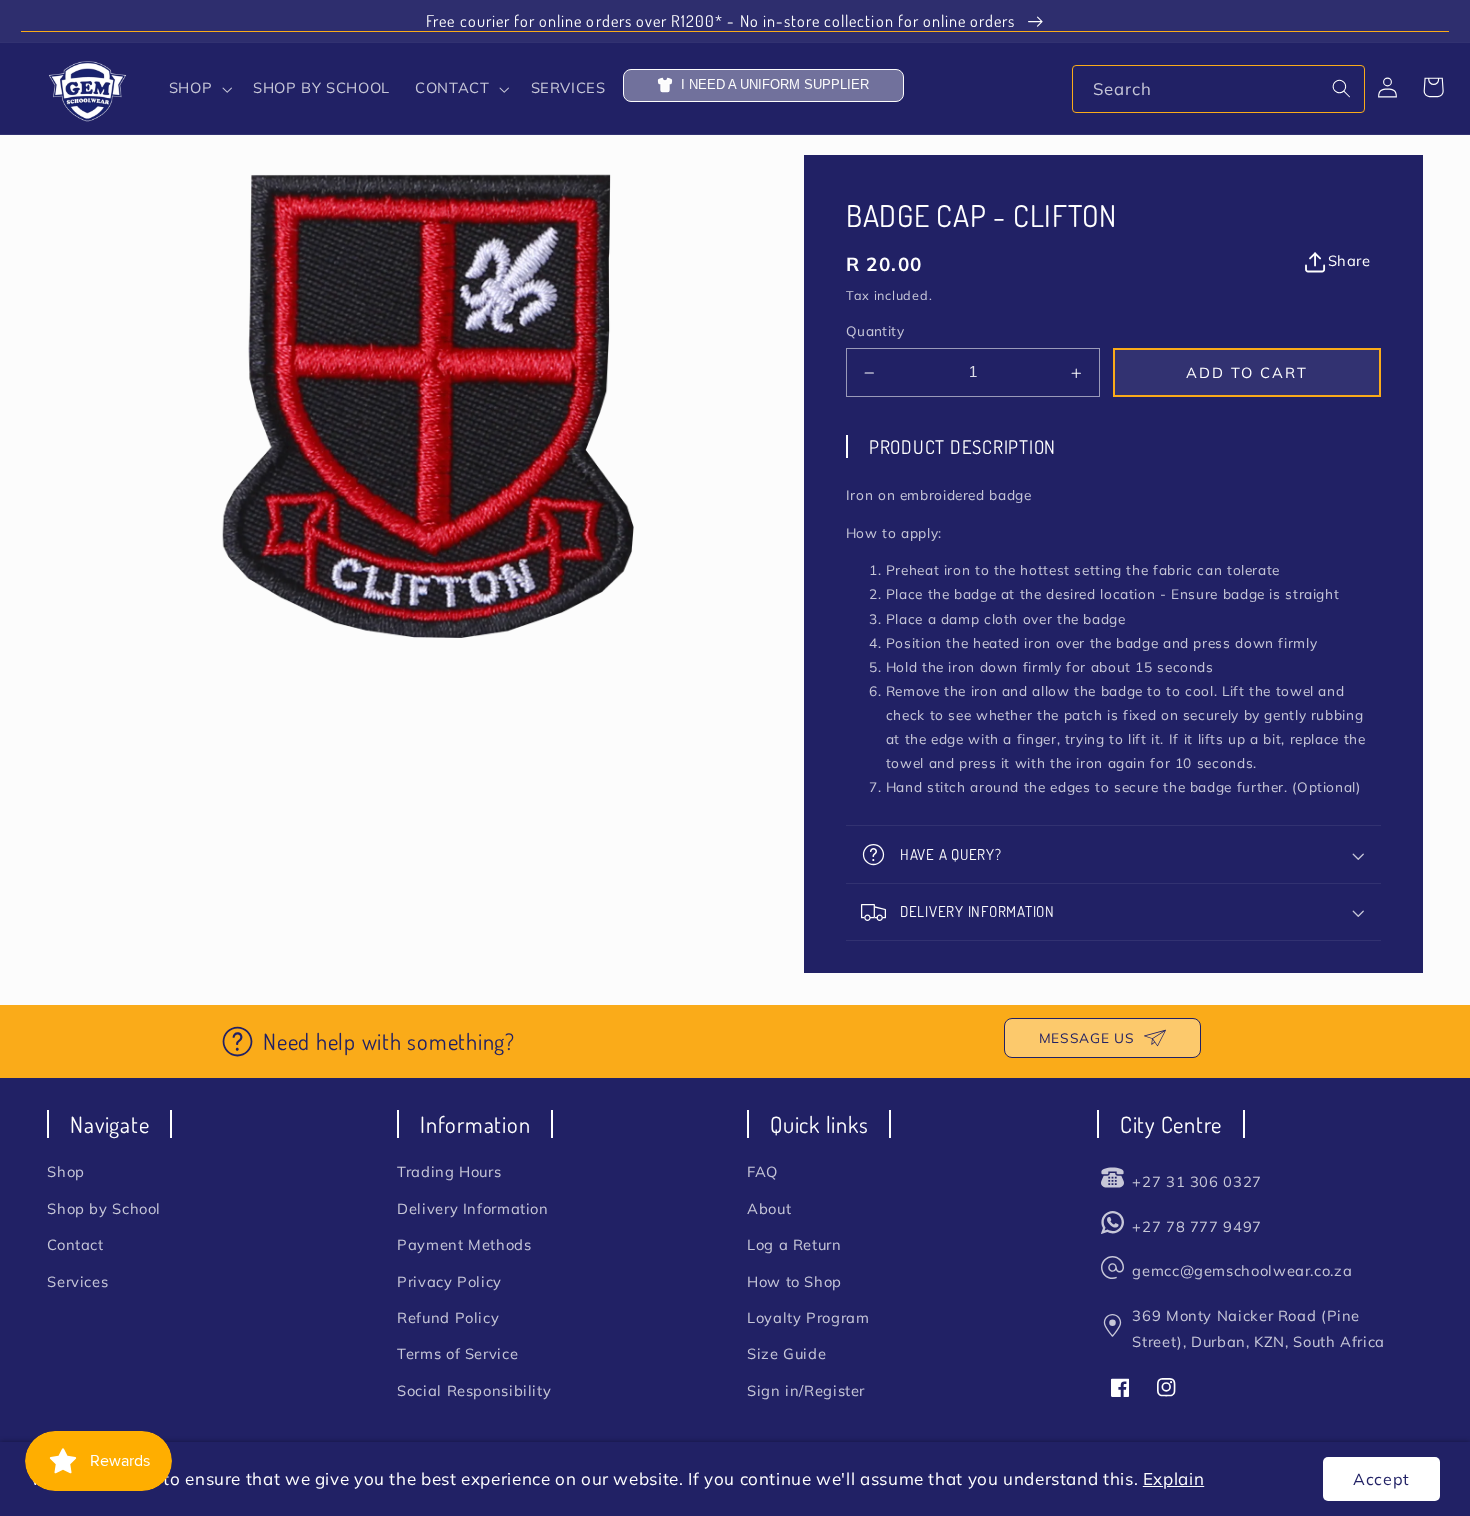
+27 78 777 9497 (1196, 1226)
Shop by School (104, 1208)
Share (1349, 260)
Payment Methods (464, 1244)
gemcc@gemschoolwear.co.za (1242, 1270)
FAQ (762, 1171)
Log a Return (794, 1244)
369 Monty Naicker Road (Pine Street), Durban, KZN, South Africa (1258, 1328)
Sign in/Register (806, 1390)
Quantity (875, 331)
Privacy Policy (449, 1281)
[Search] (1342, 88)
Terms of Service (457, 1353)
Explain (1173, 1478)
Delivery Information (473, 1208)
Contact (75, 1244)
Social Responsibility (474, 1390)
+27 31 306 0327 (1196, 1181)
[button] (198, 89)
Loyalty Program (808, 1317)
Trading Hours (449, 1171)
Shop (66, 1171)
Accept (1381, 1479)
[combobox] (1218, 88)
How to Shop (794, 1281)
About (769, 1208)
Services (77, 1281)
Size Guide (786, 1353)
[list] (425, 407)
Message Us (1086, 1037)
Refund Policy (448, 1317)
